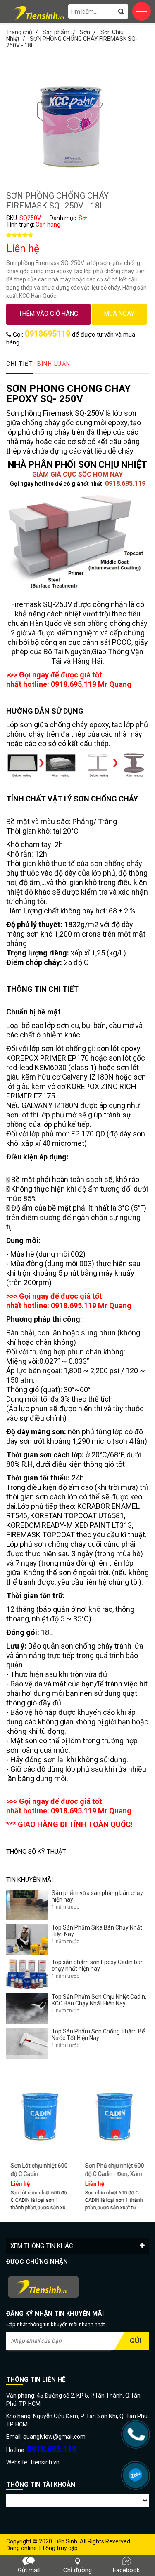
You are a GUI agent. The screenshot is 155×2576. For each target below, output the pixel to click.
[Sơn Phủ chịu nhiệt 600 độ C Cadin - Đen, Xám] (115, 2114)
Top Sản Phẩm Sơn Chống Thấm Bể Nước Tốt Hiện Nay (98, 2035)
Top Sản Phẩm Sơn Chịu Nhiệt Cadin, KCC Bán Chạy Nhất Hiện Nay (99, 2000)
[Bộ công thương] (77, 2288)
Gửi (136, 2341)
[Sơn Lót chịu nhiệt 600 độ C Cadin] (40, 2114)
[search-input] (98, 11)
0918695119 (48, 334)
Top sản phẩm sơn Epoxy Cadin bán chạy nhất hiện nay (98, 1965)
